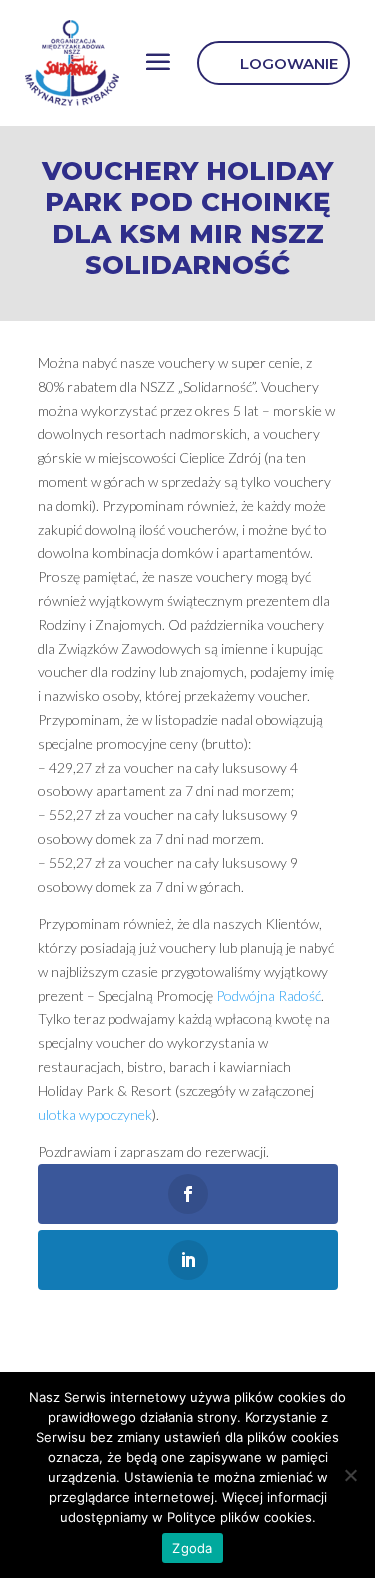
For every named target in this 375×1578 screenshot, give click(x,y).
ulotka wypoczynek (95, 1114)
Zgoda (192, 1548)
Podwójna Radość (268, 995)
